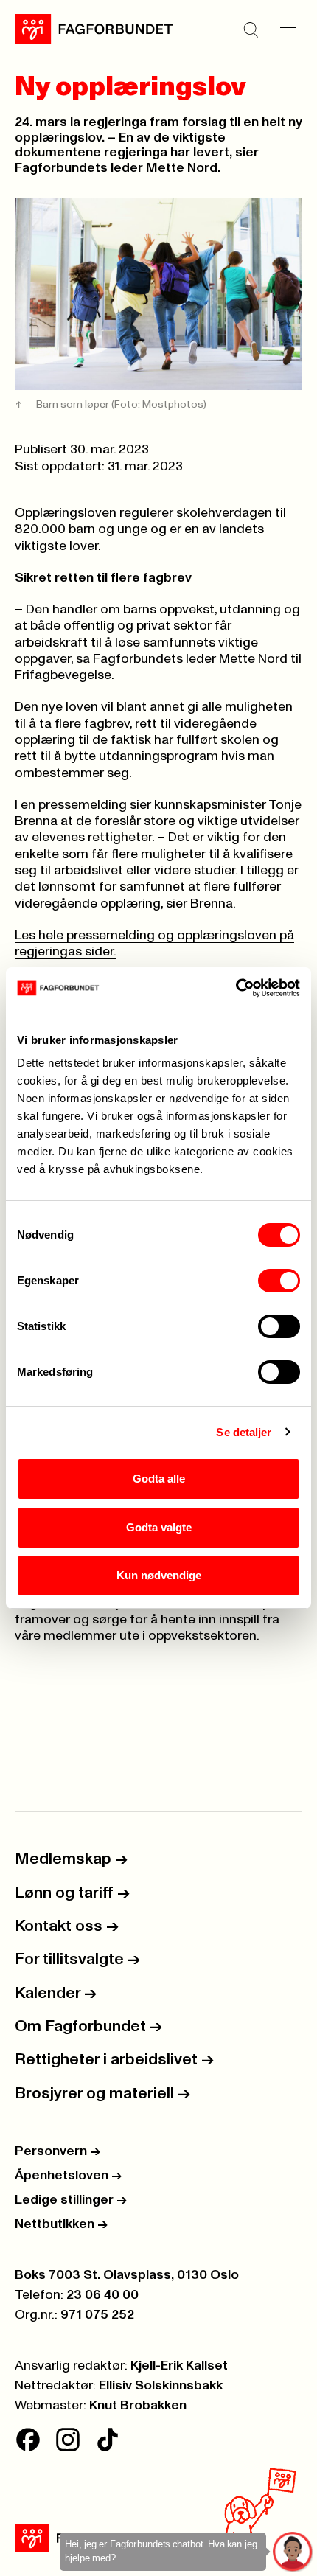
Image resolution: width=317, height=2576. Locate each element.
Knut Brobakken (138, 2406)
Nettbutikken (61, 2224)
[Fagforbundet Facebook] (28, 2440)
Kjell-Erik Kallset (179, 2366)
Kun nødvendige (159, 1575)
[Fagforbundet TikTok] (108, 2440)
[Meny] (288, 29)
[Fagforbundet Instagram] (68, 2440)
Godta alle (159, 1479)
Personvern (58, 2151)
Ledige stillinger (71, 2200)
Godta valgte (159, 1527)
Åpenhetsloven (68, 2176)
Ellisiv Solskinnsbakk (161, 2386)
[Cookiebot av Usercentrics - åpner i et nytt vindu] (236, 988)
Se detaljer (244, 1432)
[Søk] (251, 29)
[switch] (279, 1281)
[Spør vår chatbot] (293, 2552)
